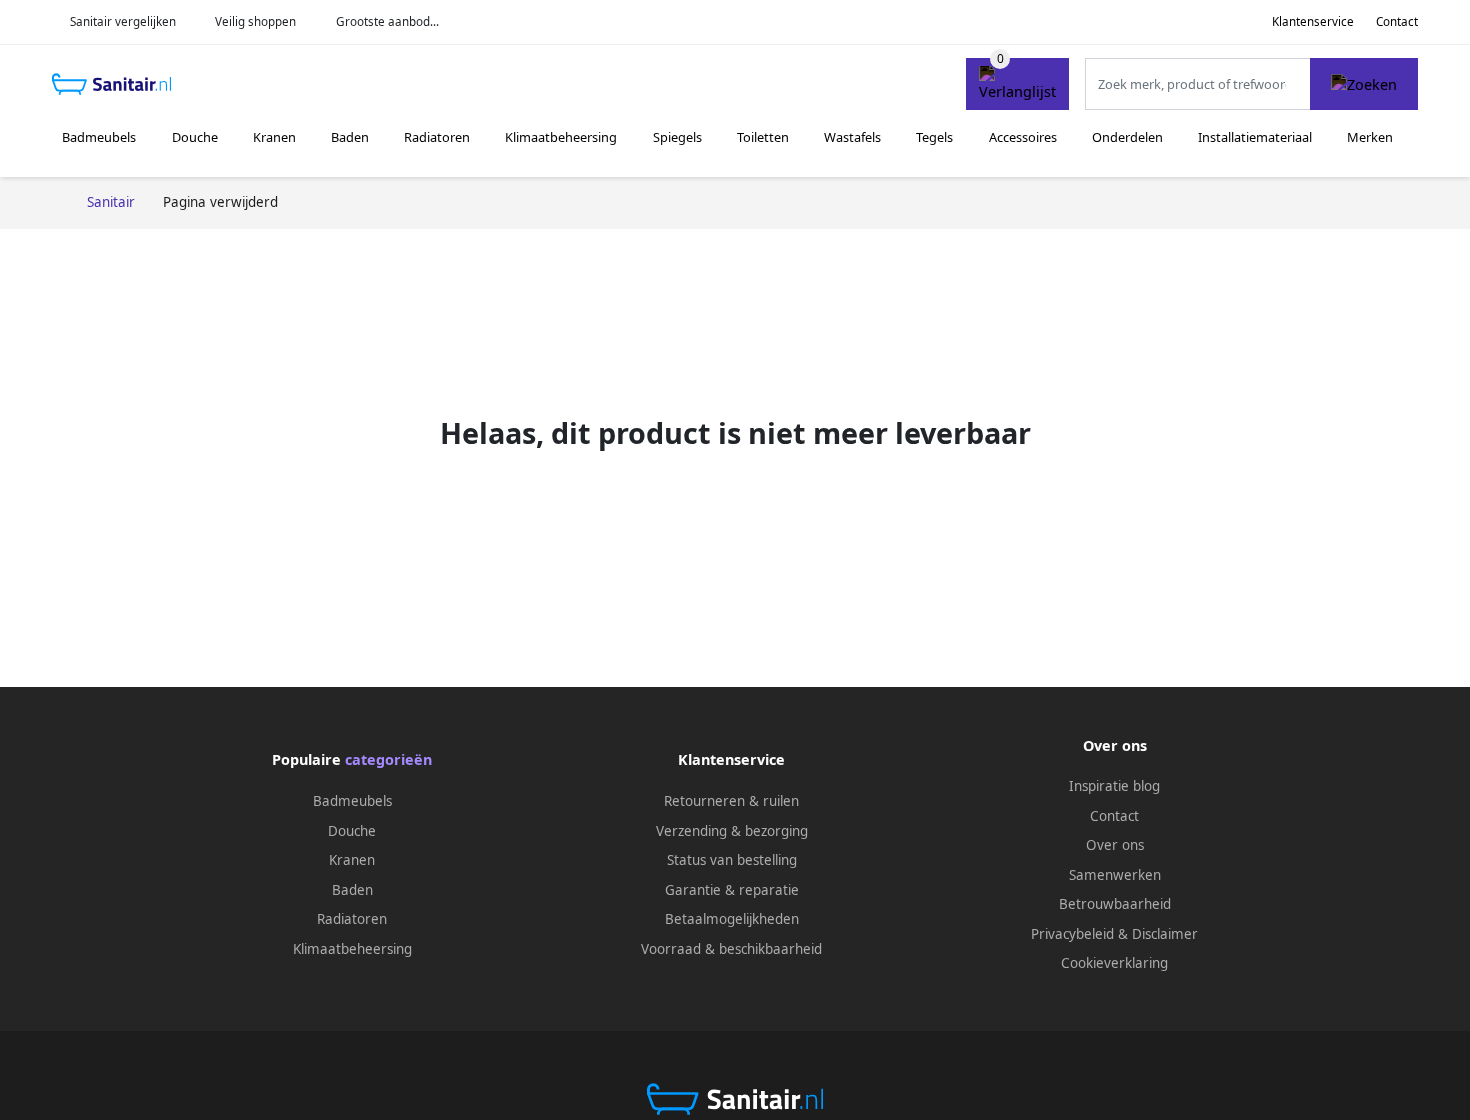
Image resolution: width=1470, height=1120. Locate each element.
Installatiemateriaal (1255, 137)
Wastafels (852, 137)
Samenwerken (1115, 875)
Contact (1397, 21)
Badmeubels (99, 137)
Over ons (1115, 845)
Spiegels (677, 137)
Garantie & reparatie (732, 890)
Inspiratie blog (1114, 786)
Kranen (274, 137)
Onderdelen (1127, 137)
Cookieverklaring (1114, 963)
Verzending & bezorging (732, 831)
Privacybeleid (1072, 934)
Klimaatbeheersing (561, 137)
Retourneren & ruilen (731, 801)
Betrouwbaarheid (1115, 904)
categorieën (388, 759)
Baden (350, 137)
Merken (1370, 137)
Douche (195, 137)
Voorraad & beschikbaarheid (731, 949)
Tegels (934, 137)
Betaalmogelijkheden (732, 919)
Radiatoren (437, 137)
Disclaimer (1165, 934)
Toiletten (763, 137)
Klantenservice (1313, 21)
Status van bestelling (732, 860)
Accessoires (1023, 137)
